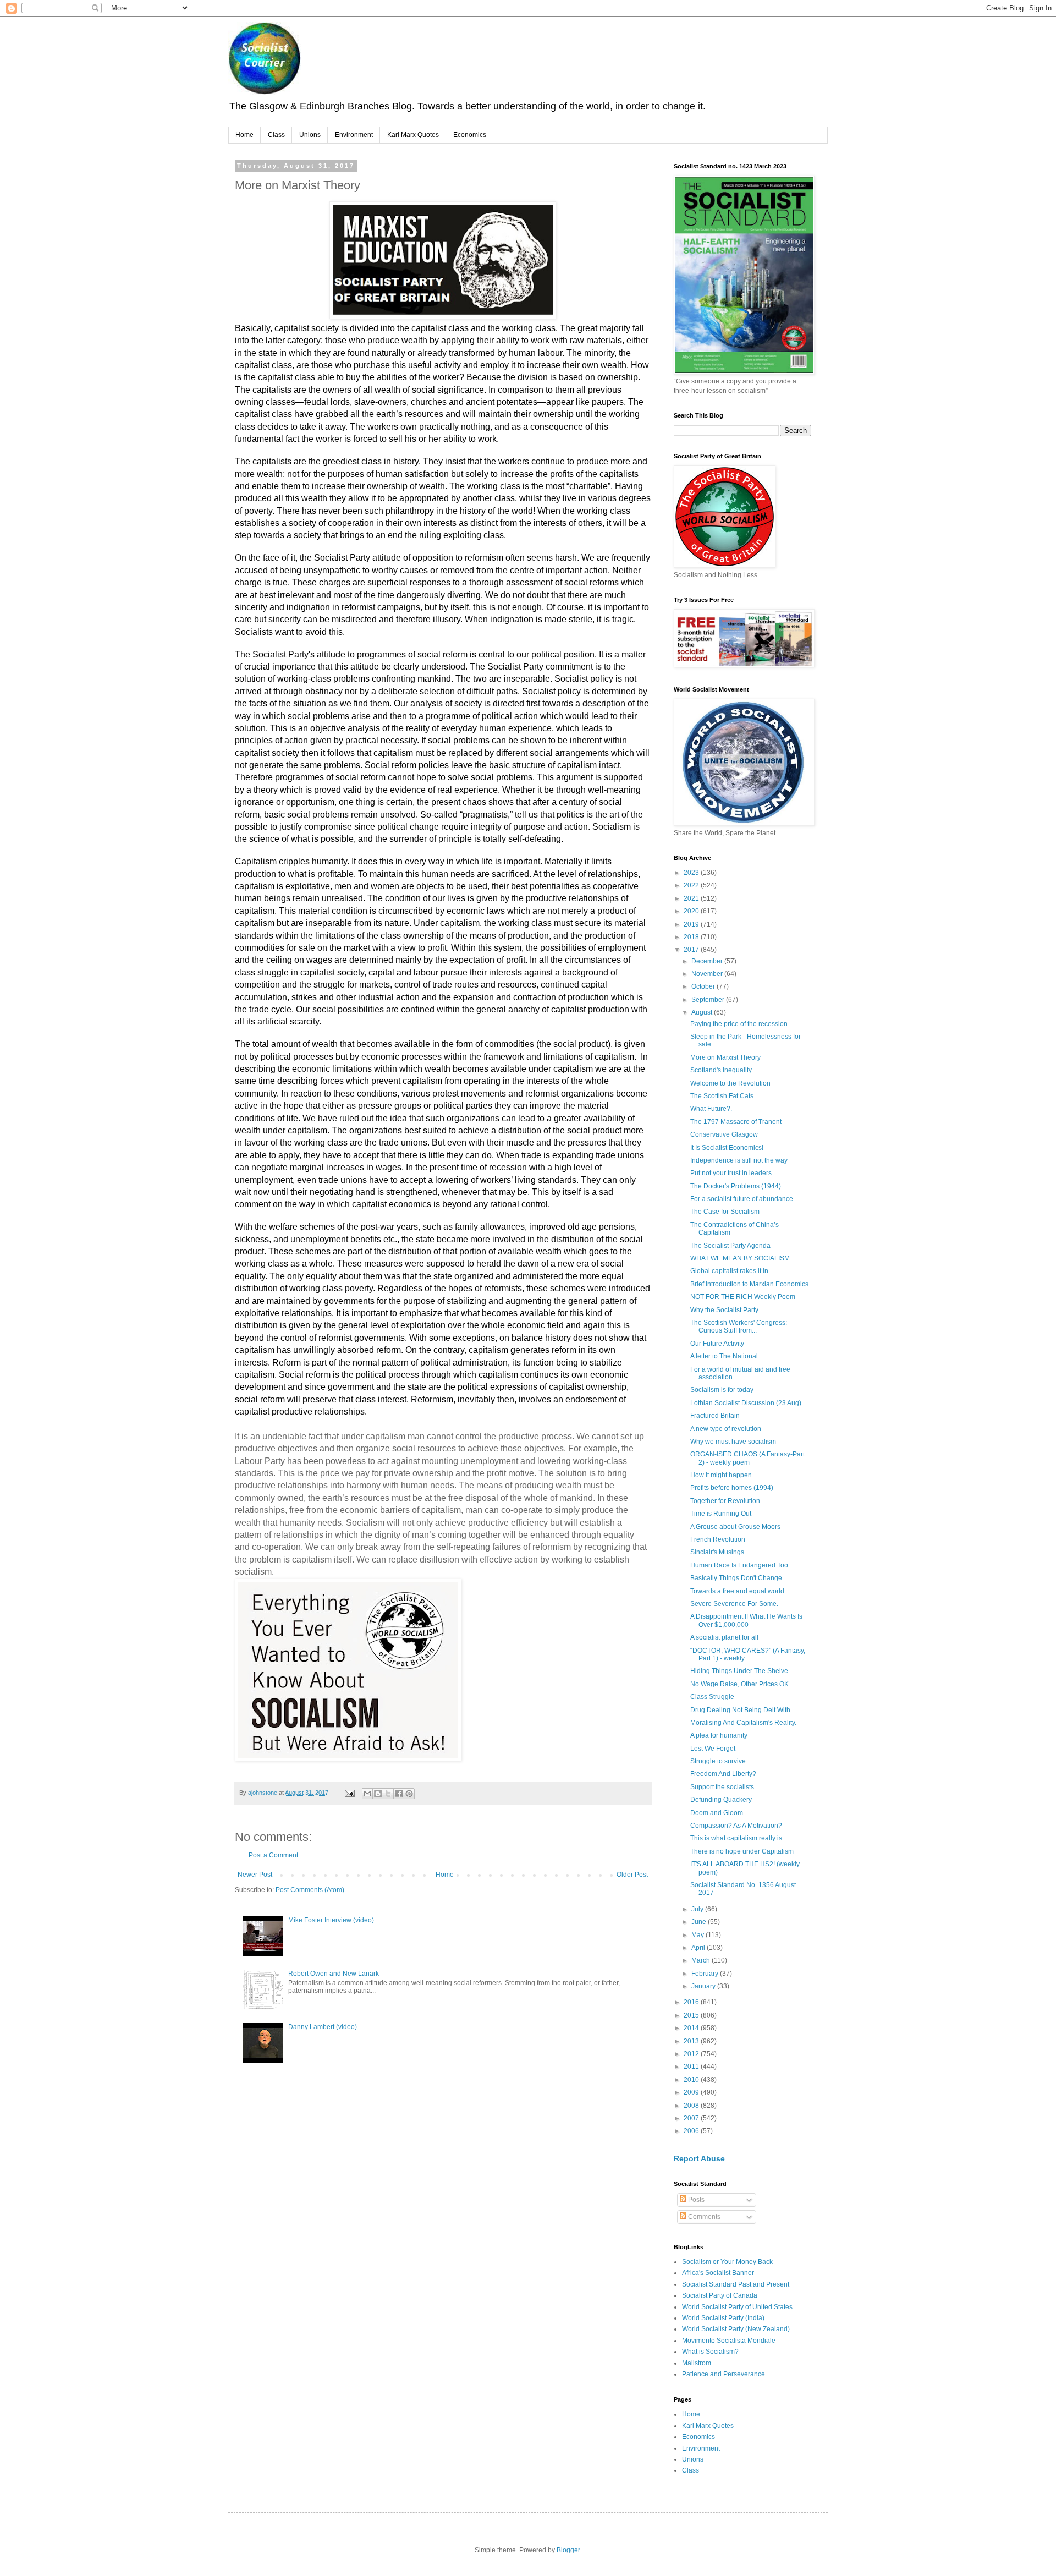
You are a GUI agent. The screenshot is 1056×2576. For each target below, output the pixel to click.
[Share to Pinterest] (409, 1794)
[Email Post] (349, 1793)
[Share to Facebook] (399, 1794)
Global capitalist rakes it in (729, 1271)
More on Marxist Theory (725, 1057)
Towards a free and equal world (737, 1591)
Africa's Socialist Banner (718, 2273)
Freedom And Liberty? (723, 1774)
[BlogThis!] (378, 1794)
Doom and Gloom (717, 1813)
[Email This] (367, 1794)
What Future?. (711, 1109)
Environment (354, 135)
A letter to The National (724, 1356)
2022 (692, 885)
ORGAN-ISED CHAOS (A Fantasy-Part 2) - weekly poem (747, 1458)
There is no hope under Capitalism (742, 1851)
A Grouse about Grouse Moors (735, 1527)
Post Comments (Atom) (310, 1890)
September (709, 1000)
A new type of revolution (726, 1429)
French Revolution (718, 1539)
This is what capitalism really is (736, 1838)
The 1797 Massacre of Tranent (736, 1122)
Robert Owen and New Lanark (334, 1974)
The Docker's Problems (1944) (736, 1186)
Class (276, 135)
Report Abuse (699, 2158)
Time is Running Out (721, 1514)
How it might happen (721, 1475)
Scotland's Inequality (721, 1070)
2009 (692, 2092)
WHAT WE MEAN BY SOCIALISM (740, 1258)
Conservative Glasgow (724, 1134)
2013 (692, 2041)
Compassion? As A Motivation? (736, 1826)
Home (244, 135)
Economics (470, 135)
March (702, 1960)
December (708, 961)
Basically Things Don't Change (736, 1578)
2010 (692, 2080)
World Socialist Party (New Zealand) (736, 2329)
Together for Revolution (725, 1501)
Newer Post (255, 1875)
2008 (692, 2106)
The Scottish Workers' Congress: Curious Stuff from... (739, 1327)
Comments (703, 2217)
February (706, 1974)
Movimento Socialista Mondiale (729, 2341)
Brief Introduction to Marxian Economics (749, 1284)
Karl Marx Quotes (413, 135)
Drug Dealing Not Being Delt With (740, 1710)
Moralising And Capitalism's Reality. (743, 1723)
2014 (692, 2028)
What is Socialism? (710, 2352)
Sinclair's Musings (717, 1552)
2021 (692, 898)
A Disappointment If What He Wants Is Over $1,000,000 (746, 1620)
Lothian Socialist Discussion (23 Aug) (746, 1403)
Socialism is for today (722, 1390)
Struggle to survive (718, 1761)
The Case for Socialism (725, 1212)
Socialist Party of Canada (720, 2295)
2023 (692, 873)
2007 (692, 2118)
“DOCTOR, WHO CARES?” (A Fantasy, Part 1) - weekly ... (748, 1654)
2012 (692, 2054)
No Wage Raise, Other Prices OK (739, 1684)
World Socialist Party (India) (723, 2318)
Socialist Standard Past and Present (736, 2284)
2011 (692, 2067)
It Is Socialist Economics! (727, 1148)
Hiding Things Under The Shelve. (740, 1671)
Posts (695, 2200)
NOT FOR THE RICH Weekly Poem (743, 1297)
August (703, 1012)
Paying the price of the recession (739, 1024)
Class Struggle (712, 1697)
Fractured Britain (715, 1416)
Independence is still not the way (739, 1160)
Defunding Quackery (721, 1800)
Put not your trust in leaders (731, 1173)
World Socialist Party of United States (737, 2307)
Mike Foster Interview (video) (331, 1920)
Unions (310, 135)
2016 (692, 2002)
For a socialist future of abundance (742, 1199)
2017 (692, 950)
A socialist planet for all (724, 1637)
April (699, 1948)
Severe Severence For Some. (734, 1604)
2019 (692, 924)
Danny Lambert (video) (323, 2027)
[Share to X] (388, 1794)
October (704, 986)
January (704, 1986)
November (708, 974)
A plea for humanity (719, 1735)
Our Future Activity (717, 1344)
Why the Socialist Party (724, 1310)
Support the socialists (722, 1787)
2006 (692, 2131)
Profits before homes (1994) (732, 1488)
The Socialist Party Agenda (730, 1246)
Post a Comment (273, 1855)
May (698, 1935)
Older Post (632, 1875)
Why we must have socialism (733, 1442)
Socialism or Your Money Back (727, 2262)
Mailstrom (697, 2363)
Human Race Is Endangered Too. (740, 1565)
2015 (692, 2015)
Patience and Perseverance (724, 2374)
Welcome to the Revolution (730, 1083)
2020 (692, 911)
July (698, 1909)
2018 (692, 937)
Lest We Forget (713, 1749)
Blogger (568, 2550)
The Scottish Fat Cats (722, 1096)
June (700, 1922)
